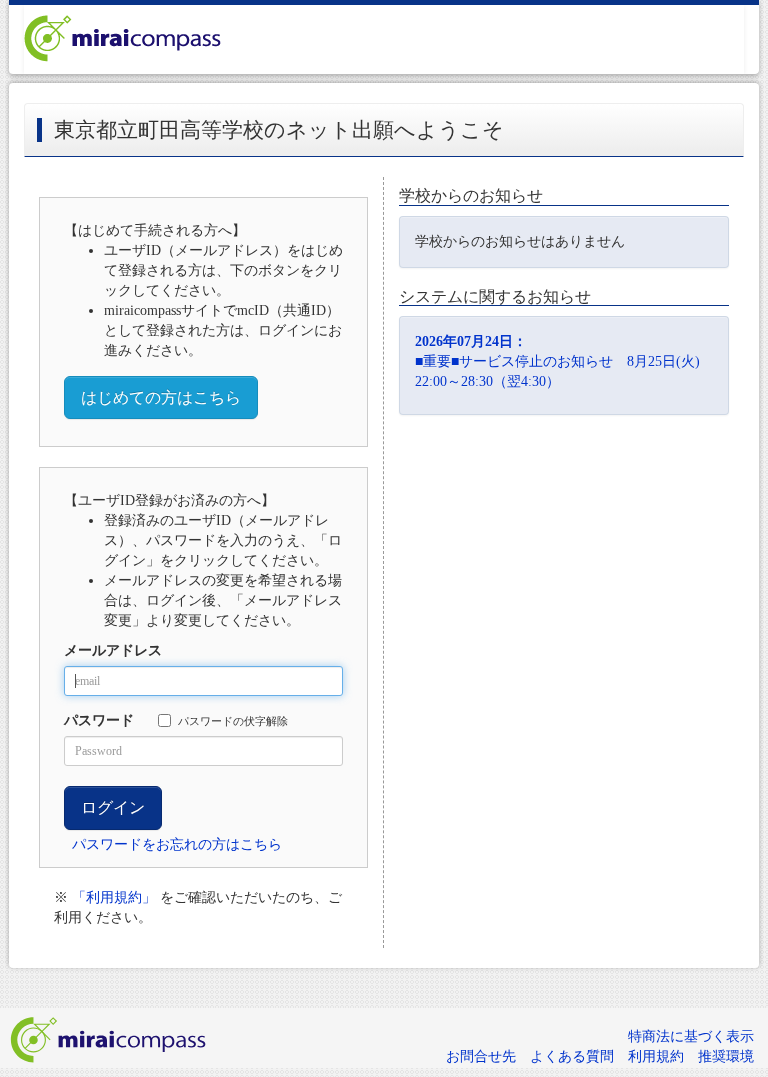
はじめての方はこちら (161, 397)
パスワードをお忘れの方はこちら (177, 844)
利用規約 (656, 1056)
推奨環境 (726, 1056)
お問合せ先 (481, 1056)
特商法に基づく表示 (691, 1036)
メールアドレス (113, 650)
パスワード (99, 720)
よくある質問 (572, 1056)
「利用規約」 (114, 897)
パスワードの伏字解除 (233, 721)
